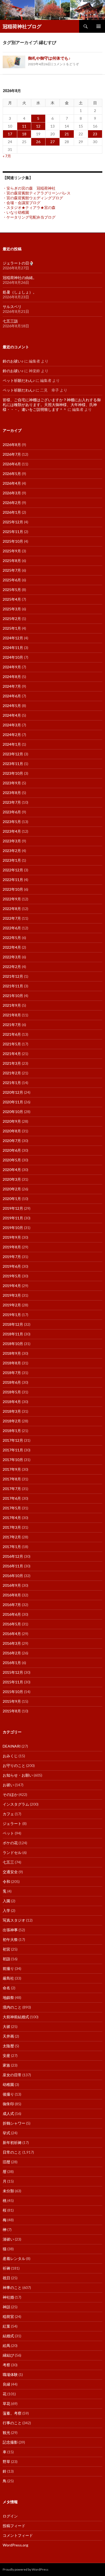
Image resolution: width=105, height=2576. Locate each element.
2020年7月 (12, 1141)
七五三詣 (10, 321)
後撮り (8, 2094)
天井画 (8, 2036)
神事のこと (12, 2287)
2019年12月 (13, 1208)
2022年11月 (13, 880)
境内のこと (12, 2007)
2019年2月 (12, 1305)
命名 (6, 1988)
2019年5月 (12, 1276)
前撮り (8, 1968)
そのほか (10, 1794)
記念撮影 (10, 2442)
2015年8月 (12, 1711)
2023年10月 (13, 773)
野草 (6, 2461)
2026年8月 (12, 445)
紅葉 (6, 2326)
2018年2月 (12, 1421)
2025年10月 (13, 541)
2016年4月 (12, 1634)
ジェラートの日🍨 (18, 263)
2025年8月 (12, 561)
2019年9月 (12, 1237)
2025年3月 (12, 609)
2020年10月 (13, 1112)
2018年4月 (12, 1402)
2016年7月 (12, 1605)
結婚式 (8, 2336)
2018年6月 (12, 1382)
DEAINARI (12, 1746)
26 (38, 142)
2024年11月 (13, 648)
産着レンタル (14, 2258)
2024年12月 (13, 638)
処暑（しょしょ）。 (20, 292)
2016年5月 (12, 1624)
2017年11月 (13, 1450)
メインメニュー (99, 26)
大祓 (6, 2026)
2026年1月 (12, 512)
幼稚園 (8, 2084)
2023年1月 (12, 860)
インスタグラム (16, 1804)
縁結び (8, 2355)
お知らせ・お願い (18, 1775)
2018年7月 (12, 1373)
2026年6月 (12, 464)
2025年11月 (13, 532)
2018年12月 (13, 1324)
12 (38, 126)
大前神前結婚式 (16, 2017)
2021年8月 (12, 1015)
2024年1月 (12, 744)
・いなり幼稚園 (16, 212)
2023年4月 (12, 831)
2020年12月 (13, 1092)
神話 (6, 2307)
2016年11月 (13, 1566)
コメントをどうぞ (66, 64)
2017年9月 (12, 1469)
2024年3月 (12, 725)
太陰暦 (8, 2046)
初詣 (6, 1959)
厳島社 (8, 1978)
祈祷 (6, 2268)
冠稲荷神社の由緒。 (20, 278)
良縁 (6, 2384)
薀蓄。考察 (12, 2413)
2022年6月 (12, 928)
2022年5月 (12, 938)
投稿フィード (14, 2526)
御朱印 (8, 2104)
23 (95, 134)
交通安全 (10, 1872)
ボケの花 (10, 1843)
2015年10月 (13, 1692)
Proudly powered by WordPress (26, 2569)
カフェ (8, 1814)
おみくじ (10, 1756)
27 (52, 142)
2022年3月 (12, 957)
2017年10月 (13, 1460)
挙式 (6, 2133)
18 (24, 134)
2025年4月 (12, 599)
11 (24, 126)
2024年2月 (12, 735)
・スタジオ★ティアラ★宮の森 (29, 207)
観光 (6, 2432)
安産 (6, 2055)
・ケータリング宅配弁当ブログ (29, 217)
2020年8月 (12, 1131)
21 (67, 134)
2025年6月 (12, 580)
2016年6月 (12, 1614)
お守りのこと (14, 1765)
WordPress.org (15, 2545)
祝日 (6, 2278)
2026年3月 (12, 493)
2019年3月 (12, 1295)
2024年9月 (12, 667)
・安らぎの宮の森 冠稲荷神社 (29, 188)
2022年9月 (12, 899)
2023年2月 (12, 851)
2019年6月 (12, 1266)
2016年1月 (12, 1663)
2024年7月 (12, 686)
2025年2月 (12, 619)
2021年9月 (12, 1005)
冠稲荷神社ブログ (22, 26)
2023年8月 (12, 793)
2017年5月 (12, 1508)
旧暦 (6, 2162)
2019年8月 (12, 1247)
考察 (6, 2365)
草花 (6, 2403)
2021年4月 (12, 1054)
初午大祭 (10, 1939)
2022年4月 (12, 947)
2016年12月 (13, 1556)
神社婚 (8, 2297)
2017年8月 (12, 1479)
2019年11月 (13, 1218)
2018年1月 (12, 1431)
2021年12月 (13, 976)
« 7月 (7, 156)
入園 (6, 1901)
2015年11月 (13, 1682)
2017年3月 (12, 1527)
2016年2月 (12, 1653)
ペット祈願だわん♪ (19, 380)
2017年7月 (12, 1489)
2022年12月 (13, 870)
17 (10, 134)
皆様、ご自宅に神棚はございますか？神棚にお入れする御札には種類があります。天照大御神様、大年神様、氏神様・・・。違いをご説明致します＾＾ (52, 405)
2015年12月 (13, 1672)
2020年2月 (12, 1189)
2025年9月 (12, 551)
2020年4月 (12, 1170)
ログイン (10, 2516)
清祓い (8, 2239)
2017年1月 (12, 1547)
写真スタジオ (14, 1920)
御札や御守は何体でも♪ (49, 58)
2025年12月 (13, 522)
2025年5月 (12, 590)
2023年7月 (12, 802)
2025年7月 (12, 570)
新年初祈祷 (12, 2142)
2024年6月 (12, 696)
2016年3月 (12, 1643)
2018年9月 (12, 1353)
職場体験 (10, 2374)
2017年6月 (12, 1498)
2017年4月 (12, 1518)
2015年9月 (12, 1701)
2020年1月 (12, 1199)
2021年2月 (12, 1073)
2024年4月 (12, 715)
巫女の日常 (12, 2075)
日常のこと (12, 2152)
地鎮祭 (8, 1997)
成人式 (8, 2113)
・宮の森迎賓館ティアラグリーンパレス (37, 193)
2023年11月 (13, 764)
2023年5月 (12, 822)
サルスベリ (12, 307)
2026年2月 (12, 503)
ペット (8, 1833)
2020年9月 (12, 1121)
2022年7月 (12, 918)
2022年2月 (12, 967)
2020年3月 (12, 1179)
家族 (6, 2065)
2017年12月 (13, 1440)
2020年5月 (12, 1160)
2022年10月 (13, 889)
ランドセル (12, 1852)
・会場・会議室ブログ (22, 203)
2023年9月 (12, 783)
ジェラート (12, 1823)
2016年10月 (13, 1576)
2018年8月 (12, 1363)
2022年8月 (12, 909)
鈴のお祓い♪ (13, 361)
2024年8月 (12, 677)
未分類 (8, 2191)
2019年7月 (12, 1257)
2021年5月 (12, 1044)
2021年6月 (12, 1034)
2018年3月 (12, 1411)
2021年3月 (12, 1063)
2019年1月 (12, 1315)
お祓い (8, 1785)
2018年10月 (13, 1344)
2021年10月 (13, 996)
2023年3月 (12, 841)
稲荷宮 (8, 2316)
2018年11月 (13, 1334)
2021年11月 (13, 986)
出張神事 (10, 1930)
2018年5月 (12, 1392)
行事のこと (12, 2423)
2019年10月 (13, 1228)
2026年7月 (12, 454)
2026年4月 (12, 483)
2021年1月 (12, 1083)
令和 (6, 1881)
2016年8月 (12, 1595)
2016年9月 (12, 1585)
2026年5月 (12, 474)
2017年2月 (12, 1537)
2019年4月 (12, 1286)
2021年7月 (12, 1025)
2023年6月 (12, 812)
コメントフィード (18, 2535)
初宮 (6, 1949)
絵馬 (6, 2345)
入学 (6, 1910)
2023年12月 (13, 754)
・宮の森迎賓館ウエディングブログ (33, 198)
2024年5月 (12, 706)
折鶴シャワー (14, 2123)
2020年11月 (13, 1102)
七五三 (8, 1862)
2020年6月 (12, 1150)
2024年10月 (13, 657)
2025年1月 (12, 628)
